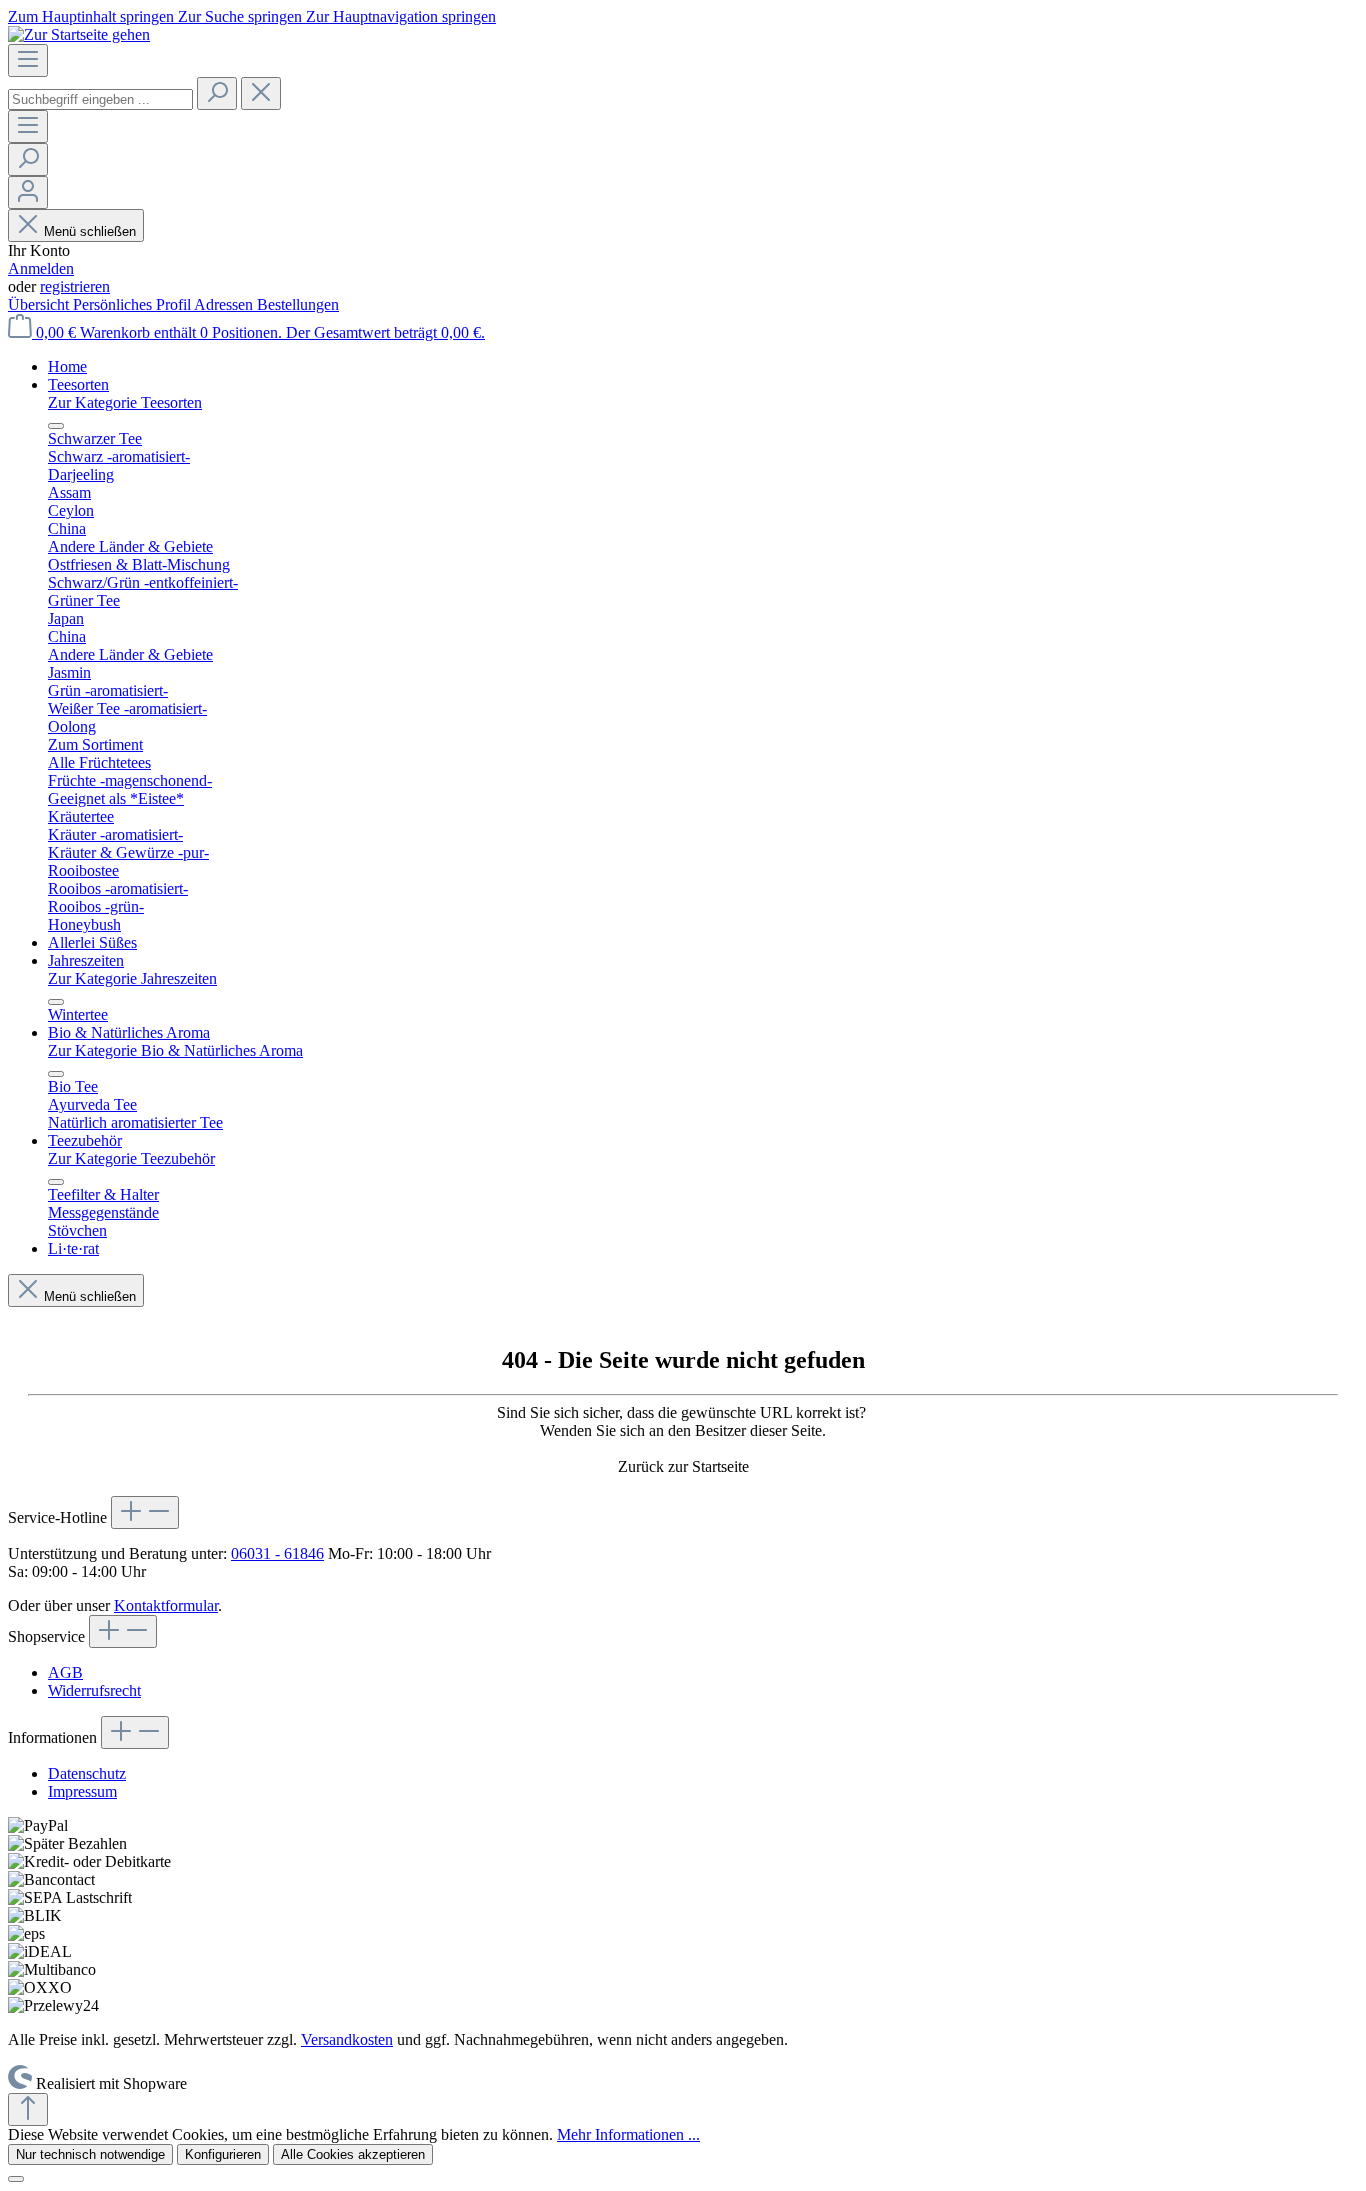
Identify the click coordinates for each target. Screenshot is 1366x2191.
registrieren (75, 286)
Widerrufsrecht (94, 1690)
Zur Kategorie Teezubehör (131, 1158)
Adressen (225, 304)
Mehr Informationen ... (628, 2134)
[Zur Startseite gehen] (79, 34)
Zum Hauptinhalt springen (93, 16)
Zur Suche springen (242, 16)
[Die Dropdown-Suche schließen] (261, 93)
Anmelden (41, 268)
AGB (65, 1672)
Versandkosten (347, 2039)
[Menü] (28, 60)
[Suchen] (217, 93)
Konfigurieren (223, 2154)
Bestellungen (298, 304)
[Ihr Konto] (28, 192)
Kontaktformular (166, 1605)
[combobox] (100, 99)
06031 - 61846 (277, 1553)
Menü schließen (90, 231)
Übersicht (40, 304)
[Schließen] (16, 2179)
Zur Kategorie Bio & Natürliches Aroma (175, 1050)
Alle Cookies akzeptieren (353, 2154)
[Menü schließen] (56, 426)
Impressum (82, 1791)
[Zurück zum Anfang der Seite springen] (28, 2109)
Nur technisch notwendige (90, 2154)
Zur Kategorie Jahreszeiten (132, 978)
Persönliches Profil (133, 304)
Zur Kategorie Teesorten (125, 402)
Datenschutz (87, 1773)
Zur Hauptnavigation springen (401, 16)
